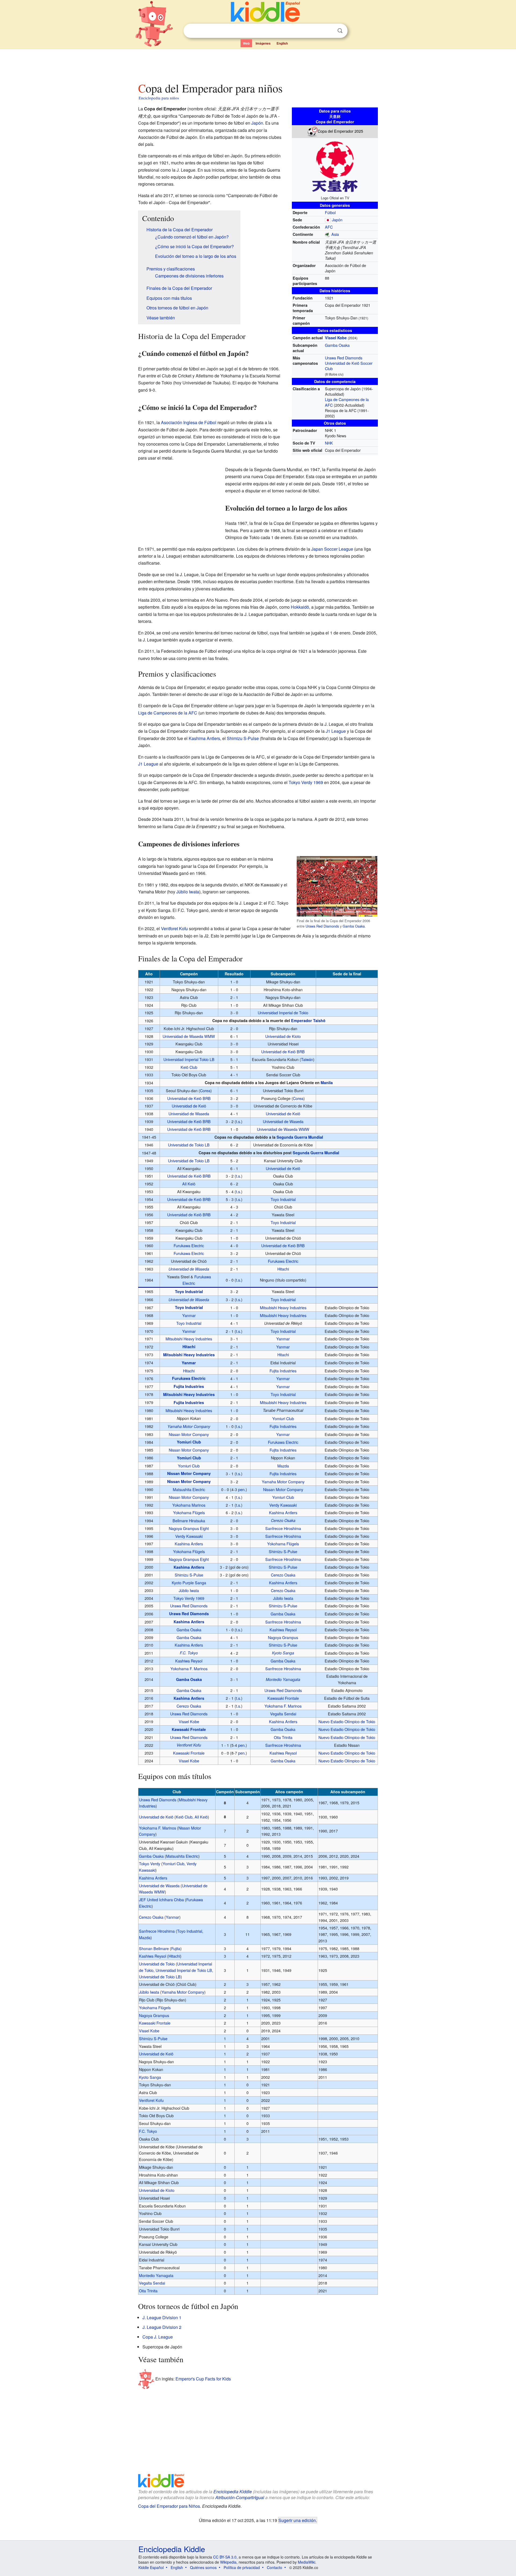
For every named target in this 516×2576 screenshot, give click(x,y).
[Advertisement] (258, 64)
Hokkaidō (300, 607)
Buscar (340, 31)
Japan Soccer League (332, 549)
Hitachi (283, 1269)
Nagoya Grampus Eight (189, 1528)
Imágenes (263, 43)
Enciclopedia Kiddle (233, 2492)
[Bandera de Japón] (328, 220)
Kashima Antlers (204, 738)
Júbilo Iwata (188, 892)
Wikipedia (228, 2562)
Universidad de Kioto (283, 1036)
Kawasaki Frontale (283, 1698)
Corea (205, 1090)
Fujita (176, 1948)
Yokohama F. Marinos (189, 1668)
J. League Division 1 (162, 2317)
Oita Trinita (283, 1737)
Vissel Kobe (336, 338)
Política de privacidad (242, 2567)
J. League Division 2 (162, 2327)
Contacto (275, 2567)
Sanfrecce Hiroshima (283, 1528)
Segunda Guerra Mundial (300, 1137)
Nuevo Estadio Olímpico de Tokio (347, 1721)
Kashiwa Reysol (283, 1630)
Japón (337, 220)
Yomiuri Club (283, 1418)
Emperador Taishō (308, 1020)
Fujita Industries (283, 1371)
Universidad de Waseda (189, 1114)
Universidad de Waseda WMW (189, 1036)
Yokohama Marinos (189, 1505)
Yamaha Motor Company (189, 1426)
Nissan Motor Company (189, 1434)
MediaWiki (307, 2562)
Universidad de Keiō (189, 1106)
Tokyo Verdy (150, 1864)
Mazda (283, 1466)
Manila (327, 1083)
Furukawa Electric (189, 1245)
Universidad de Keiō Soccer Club (349, 366)
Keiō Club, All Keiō (192, 1817)
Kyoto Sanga (283, 1653)
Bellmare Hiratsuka (189, 1520)
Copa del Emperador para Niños (169, 2506)
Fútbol (330, 212)
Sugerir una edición (297, 2520)
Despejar (329, 31)
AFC (329, 227)
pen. (242, 1489)
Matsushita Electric (189, 1489)
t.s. (239, 1121)
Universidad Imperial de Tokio (283, 1013)
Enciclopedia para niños (159, 98)
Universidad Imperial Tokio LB (189, 1059)
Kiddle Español (151, 2567)
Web (246, 43)
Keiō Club (189, 1067)
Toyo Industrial (283, 1199)
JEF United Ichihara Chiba (161, 1899)
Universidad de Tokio (157, 1964)
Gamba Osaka (337, 345)
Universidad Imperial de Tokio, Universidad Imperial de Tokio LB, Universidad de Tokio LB (176, 1970)
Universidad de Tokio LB (189, 1145)
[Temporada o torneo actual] (312, 131)
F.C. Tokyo (189, 1653)
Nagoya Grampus (283, 1637)
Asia (335, 234)
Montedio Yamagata (283, 1679)
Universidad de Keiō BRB (283, 1051)
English (282, 43)
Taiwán (307, 1059)
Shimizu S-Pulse (243, 738)
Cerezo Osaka (283, 1520)
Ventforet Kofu (174, 928)
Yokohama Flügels (189, 1512)
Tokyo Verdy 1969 (306, 782)
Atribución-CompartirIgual (240, 2497)
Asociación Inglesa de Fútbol (189, 422)
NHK (329, 443)
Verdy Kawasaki (283, 1505)
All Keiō (189, 1184)
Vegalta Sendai (283, 1714)
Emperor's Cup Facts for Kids (203, 2378)
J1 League (336, 731)
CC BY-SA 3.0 (225, 2557)
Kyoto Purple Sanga (189, 1583)
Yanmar (189, 1315)
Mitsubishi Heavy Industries (283, 1307)
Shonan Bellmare (154, 1948)
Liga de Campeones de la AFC (168, 713)
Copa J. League (158, 2337)
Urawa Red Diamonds (344, 358)
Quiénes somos (203, 2567)
